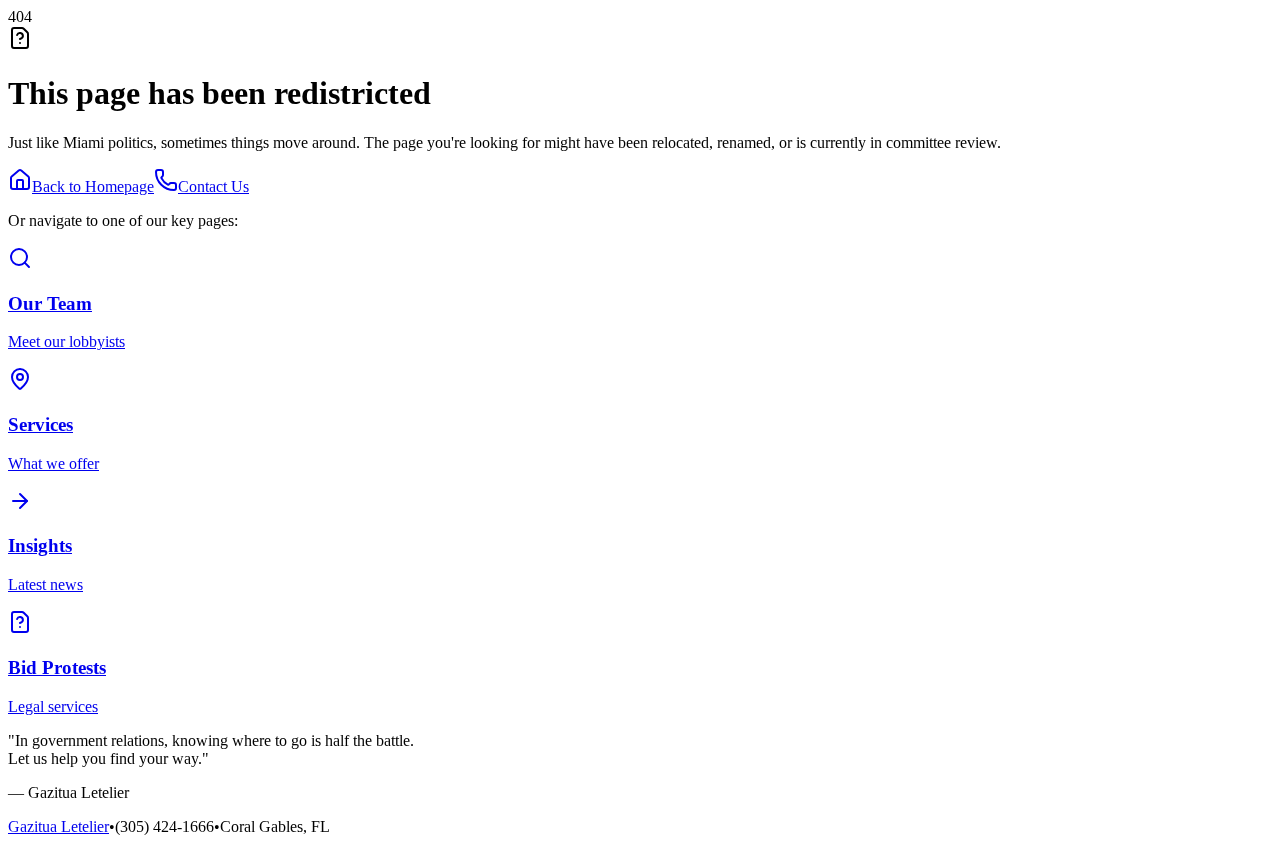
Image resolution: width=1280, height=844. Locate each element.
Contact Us (213, 186)
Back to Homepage (93, 186)
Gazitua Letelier (58, 826)
